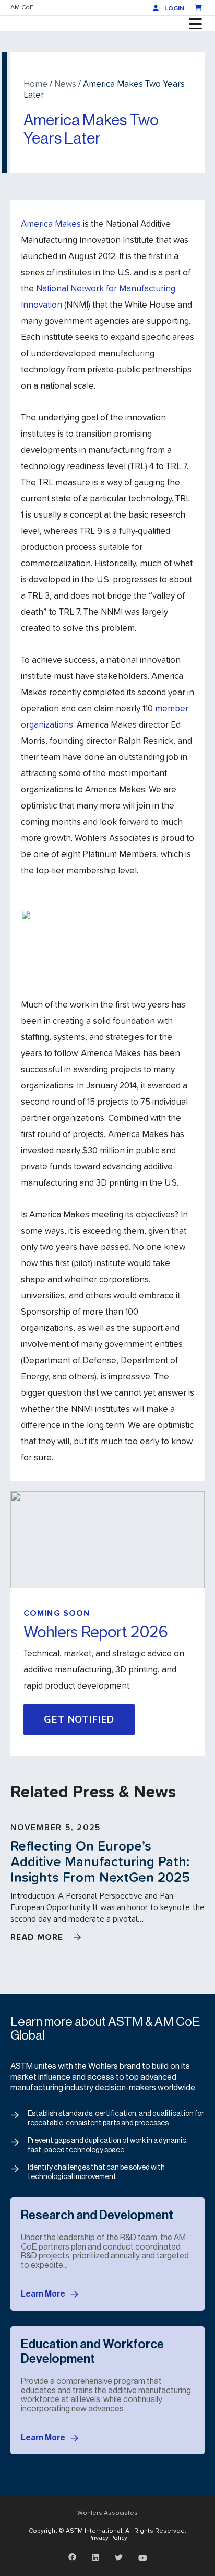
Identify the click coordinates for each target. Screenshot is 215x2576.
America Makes (51, 223)
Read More (37, 1937)
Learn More (43, 2294)
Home (35, 83)
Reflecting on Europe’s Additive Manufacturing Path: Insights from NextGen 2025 (100, 1861)
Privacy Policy (108, 2538)
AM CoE (22, 7)
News (65, 83)
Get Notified (79, 1719)
